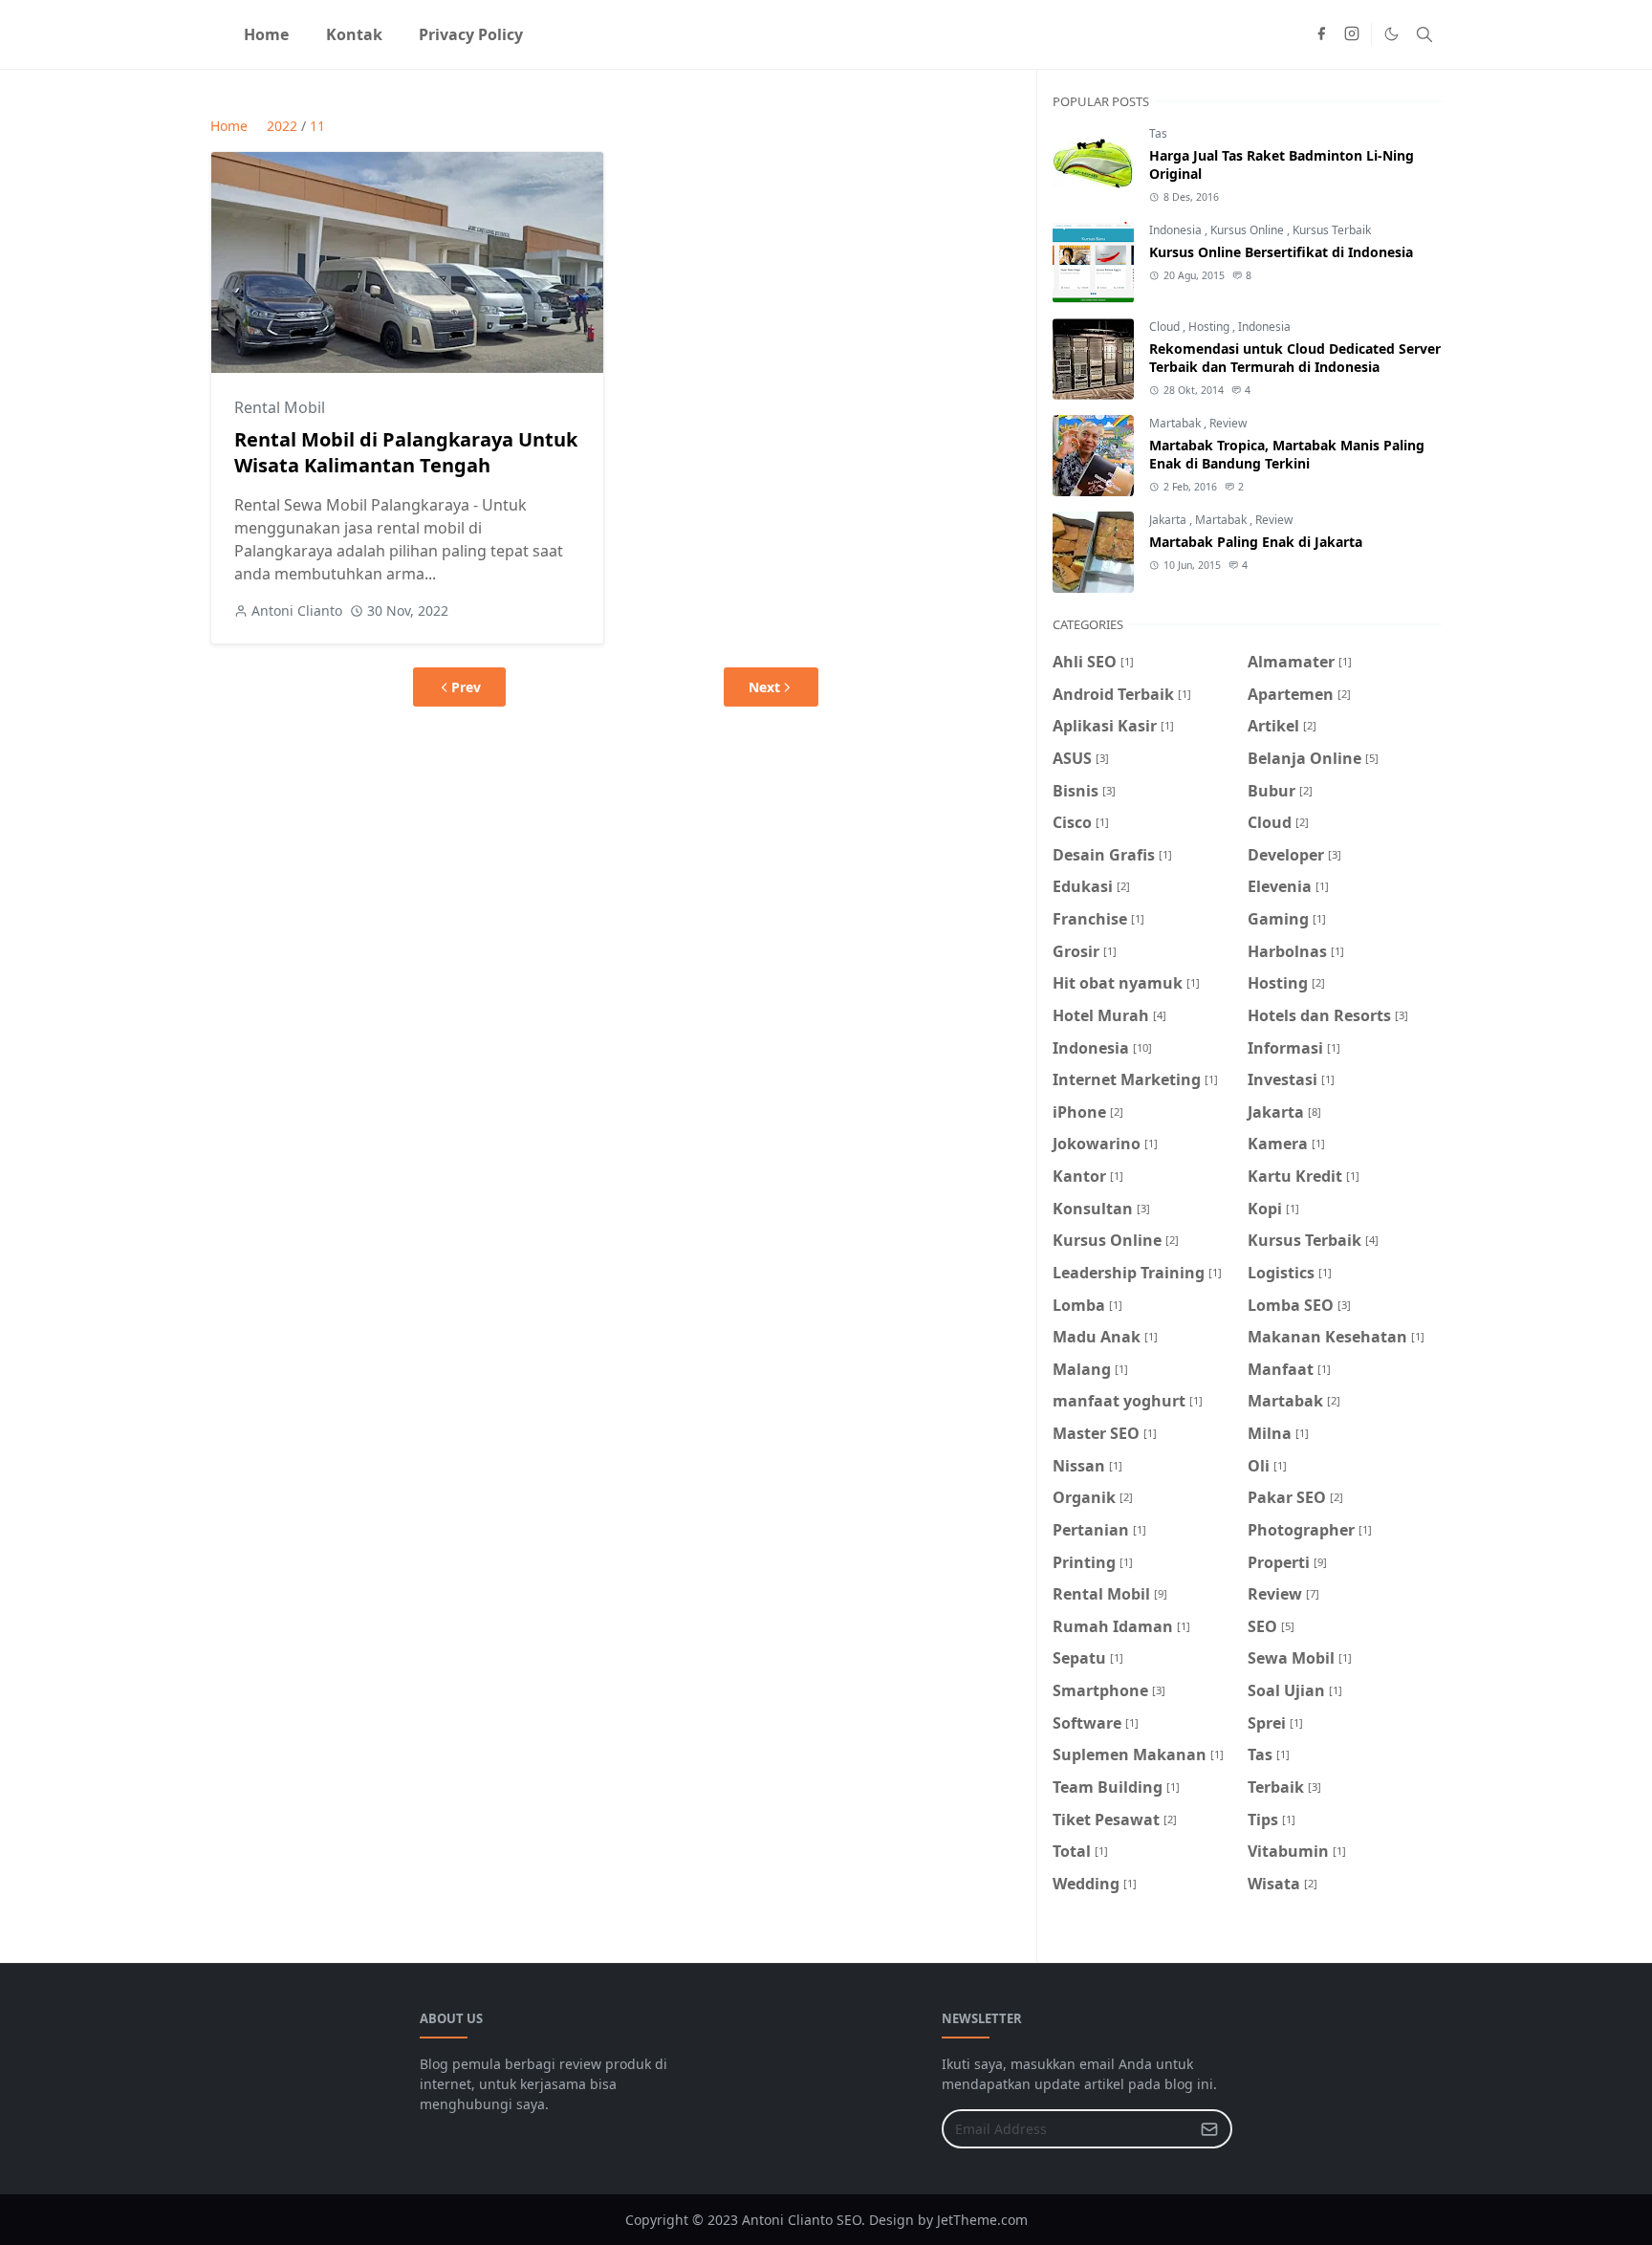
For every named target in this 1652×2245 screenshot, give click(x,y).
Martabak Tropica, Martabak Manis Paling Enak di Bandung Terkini (1287, 454)
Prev (466, 687)
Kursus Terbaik (1332, 230)
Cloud (1166, 327)
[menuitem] (266, 34)
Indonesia (1177, 230)
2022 (282, 126)
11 (317, 126)
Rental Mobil (280, 407)
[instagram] (1352, 34)
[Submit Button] (1209, 2129)
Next (764, 687)
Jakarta (1169, 520)
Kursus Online (1249, 230)
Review (1228, 423)
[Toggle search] (1424, 34)
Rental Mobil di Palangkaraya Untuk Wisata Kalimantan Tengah (406, 452)
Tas (1158, 133)
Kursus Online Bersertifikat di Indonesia (1281, 252)
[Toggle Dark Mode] (1391, 34)
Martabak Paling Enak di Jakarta (1256, 542)
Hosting (1210, 327)
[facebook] (1321, 34)
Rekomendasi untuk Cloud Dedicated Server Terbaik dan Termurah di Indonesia (1295, 358)
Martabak (1176, 423)
